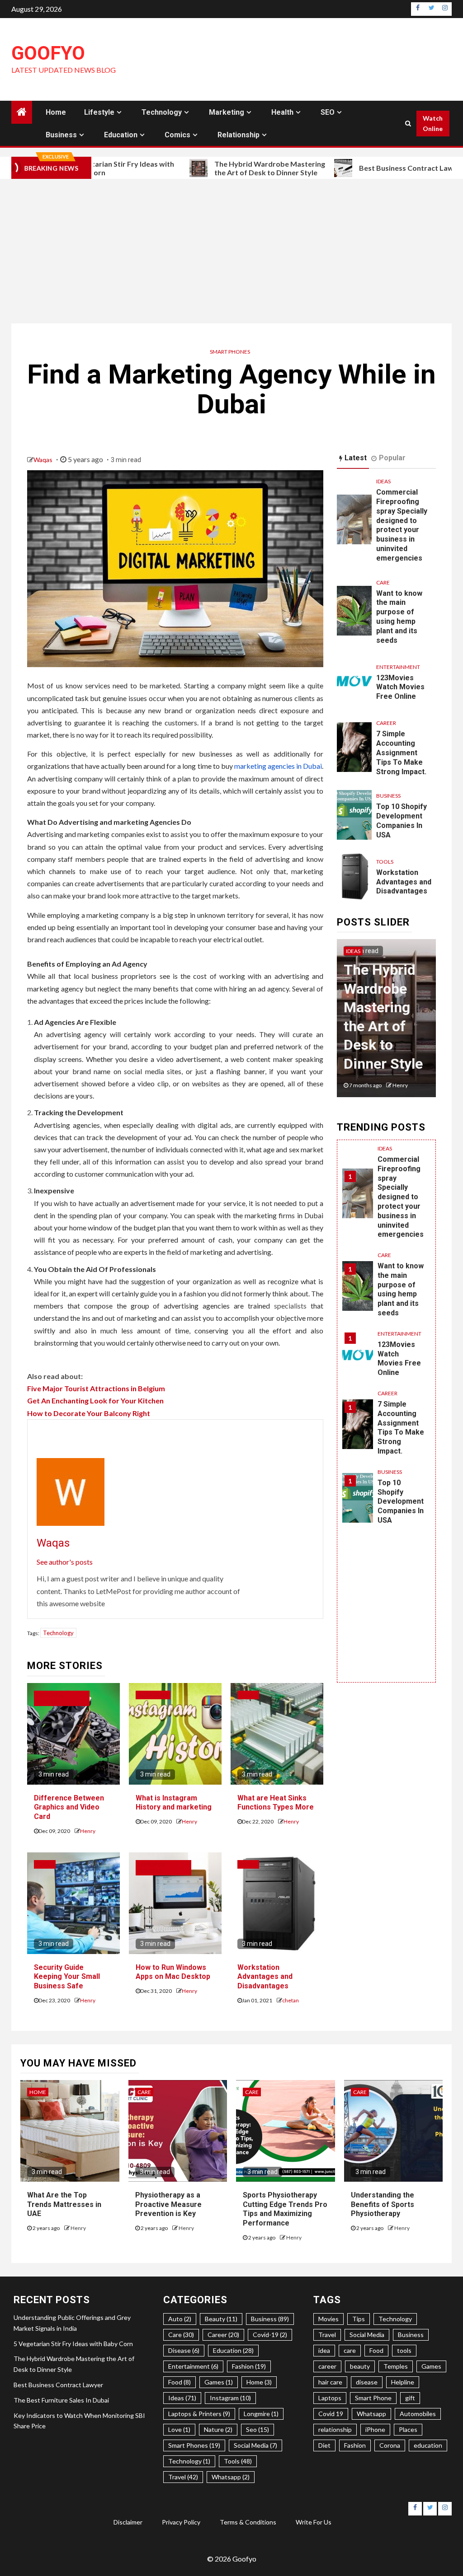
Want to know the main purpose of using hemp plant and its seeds (399, 617)
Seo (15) (257, 2429)
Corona (390, 2445)
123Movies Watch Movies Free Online (400, 687)
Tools (248, 1695)
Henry (88, 1831)
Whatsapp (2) (231, 2477)
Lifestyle (99, 112)
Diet (324, 2445)
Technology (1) (189, 2461)
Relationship (239, 135)
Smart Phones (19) (194, 2445)
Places (408, 2429)
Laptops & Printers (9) (199, 2414)
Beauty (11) (221, 2319)
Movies (328, 2319)
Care (383, 582)
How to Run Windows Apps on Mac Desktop (173, 1972)
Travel (327, 2335)
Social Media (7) (255, 2445)
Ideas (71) (182, 2398)
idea (324, 2350)
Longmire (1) (261, 2414)
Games (431, 2366)
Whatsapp (371, 2414)
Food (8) (180, 2382)
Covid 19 (331, 2414)
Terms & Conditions (248, 2522)
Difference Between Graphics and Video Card (69, 1807)
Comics (177, 135)
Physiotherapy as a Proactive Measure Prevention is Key (168, 2204)
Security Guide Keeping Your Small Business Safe (67, 1977)
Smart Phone (373, 2398)
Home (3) (259, 2382)
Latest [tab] (356, 458)
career (327, 2366)
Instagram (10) (230, 2398)
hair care (330, 2382)
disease (367, 2382)
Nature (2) (218, 2429)
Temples (396, 2366)
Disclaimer (128, 2522)
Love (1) (179, 2429)
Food (376, 2350)
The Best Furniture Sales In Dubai (61, 2400)
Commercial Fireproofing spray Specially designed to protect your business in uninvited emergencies (402, 525)
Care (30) (181, 2335)
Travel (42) (183, 2477)
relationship (335, 2429)
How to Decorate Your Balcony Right (89, 1413)
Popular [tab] (392, 458)
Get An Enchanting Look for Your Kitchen (95, 1400)
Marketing (227, 112)
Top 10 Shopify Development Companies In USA (402, 820)
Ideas (383, 481)
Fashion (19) (249, 2366)
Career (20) (223, 2335)
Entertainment (398, 667)
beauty (360, 2366)
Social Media (367, 2335)
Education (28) (233, 2350)
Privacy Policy (181, 2522)
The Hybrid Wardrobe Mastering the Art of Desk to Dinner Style (207, 168)
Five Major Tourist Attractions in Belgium (96, 1388)
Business (61, 135)
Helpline (403, 2382)
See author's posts (65, 1562)
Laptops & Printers (50, 1698)
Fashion (355, 2445)
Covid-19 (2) (270, 2335)
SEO (328, 112)
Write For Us (314, 2522)
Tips (359, 2319)
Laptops (330, 2398)
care (350, 2350)
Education (121, 135)
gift (410, 2398)
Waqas (44, 460)
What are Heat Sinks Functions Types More (276, 1803)
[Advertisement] (231, 251)
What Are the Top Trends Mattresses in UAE (64, 2204)
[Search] (408, 123)
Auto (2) (180, 2319)
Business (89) (270, 2319)
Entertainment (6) (193, 2366)
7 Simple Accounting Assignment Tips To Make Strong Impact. (401, 753)
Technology (162, 112)
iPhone (375, 2429)
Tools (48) (238, 2461)
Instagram (153, 1695)
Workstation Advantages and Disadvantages (265, 1977)
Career (386, 723)
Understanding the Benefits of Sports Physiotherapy (383, 2204)
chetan (291, 2000)
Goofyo (48, 53)
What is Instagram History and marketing (174, 1803)
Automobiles (418, 2414)
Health (282, 112)
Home (56, 112)
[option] (386, 1023)
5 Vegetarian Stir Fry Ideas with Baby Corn (73, 2344)
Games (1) (219, 2382)
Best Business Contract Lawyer (349, 168)
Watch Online (433, 124)
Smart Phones (230, 352)
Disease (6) (184, 2350)
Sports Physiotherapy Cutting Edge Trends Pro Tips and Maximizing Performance (285, 2209)
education (428, 2445)
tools (404, 2350)
